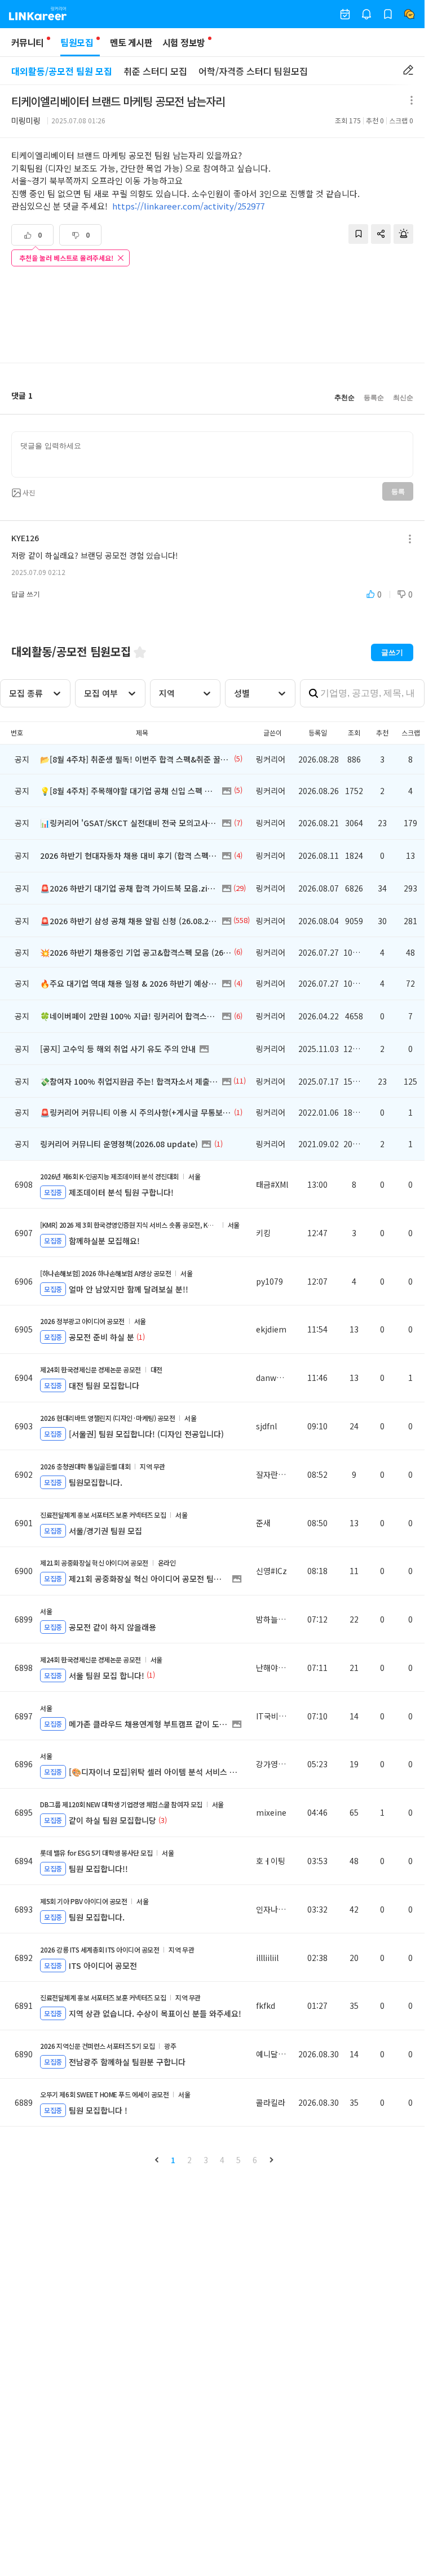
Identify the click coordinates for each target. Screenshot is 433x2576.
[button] (157, 2160)
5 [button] (238, 2160)
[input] (212, 454)
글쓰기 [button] (392, 652)
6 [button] (255, 2160)
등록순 (374, 398)
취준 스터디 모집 (155, 71)
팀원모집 (76, 42)
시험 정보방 (184, 42)
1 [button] (173, 2160)
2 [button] (189, 2160)
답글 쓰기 (26, 594)
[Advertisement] (213, 316)
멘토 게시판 (131, 42)
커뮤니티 (27, 42)
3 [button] (206, 2160)
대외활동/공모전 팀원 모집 (62, 71)
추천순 (344, 398)
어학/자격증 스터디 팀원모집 (253, 71)
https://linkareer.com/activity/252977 (188, 206)
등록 (398, 492)
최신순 (403, 398)
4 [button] (222, 2160)
